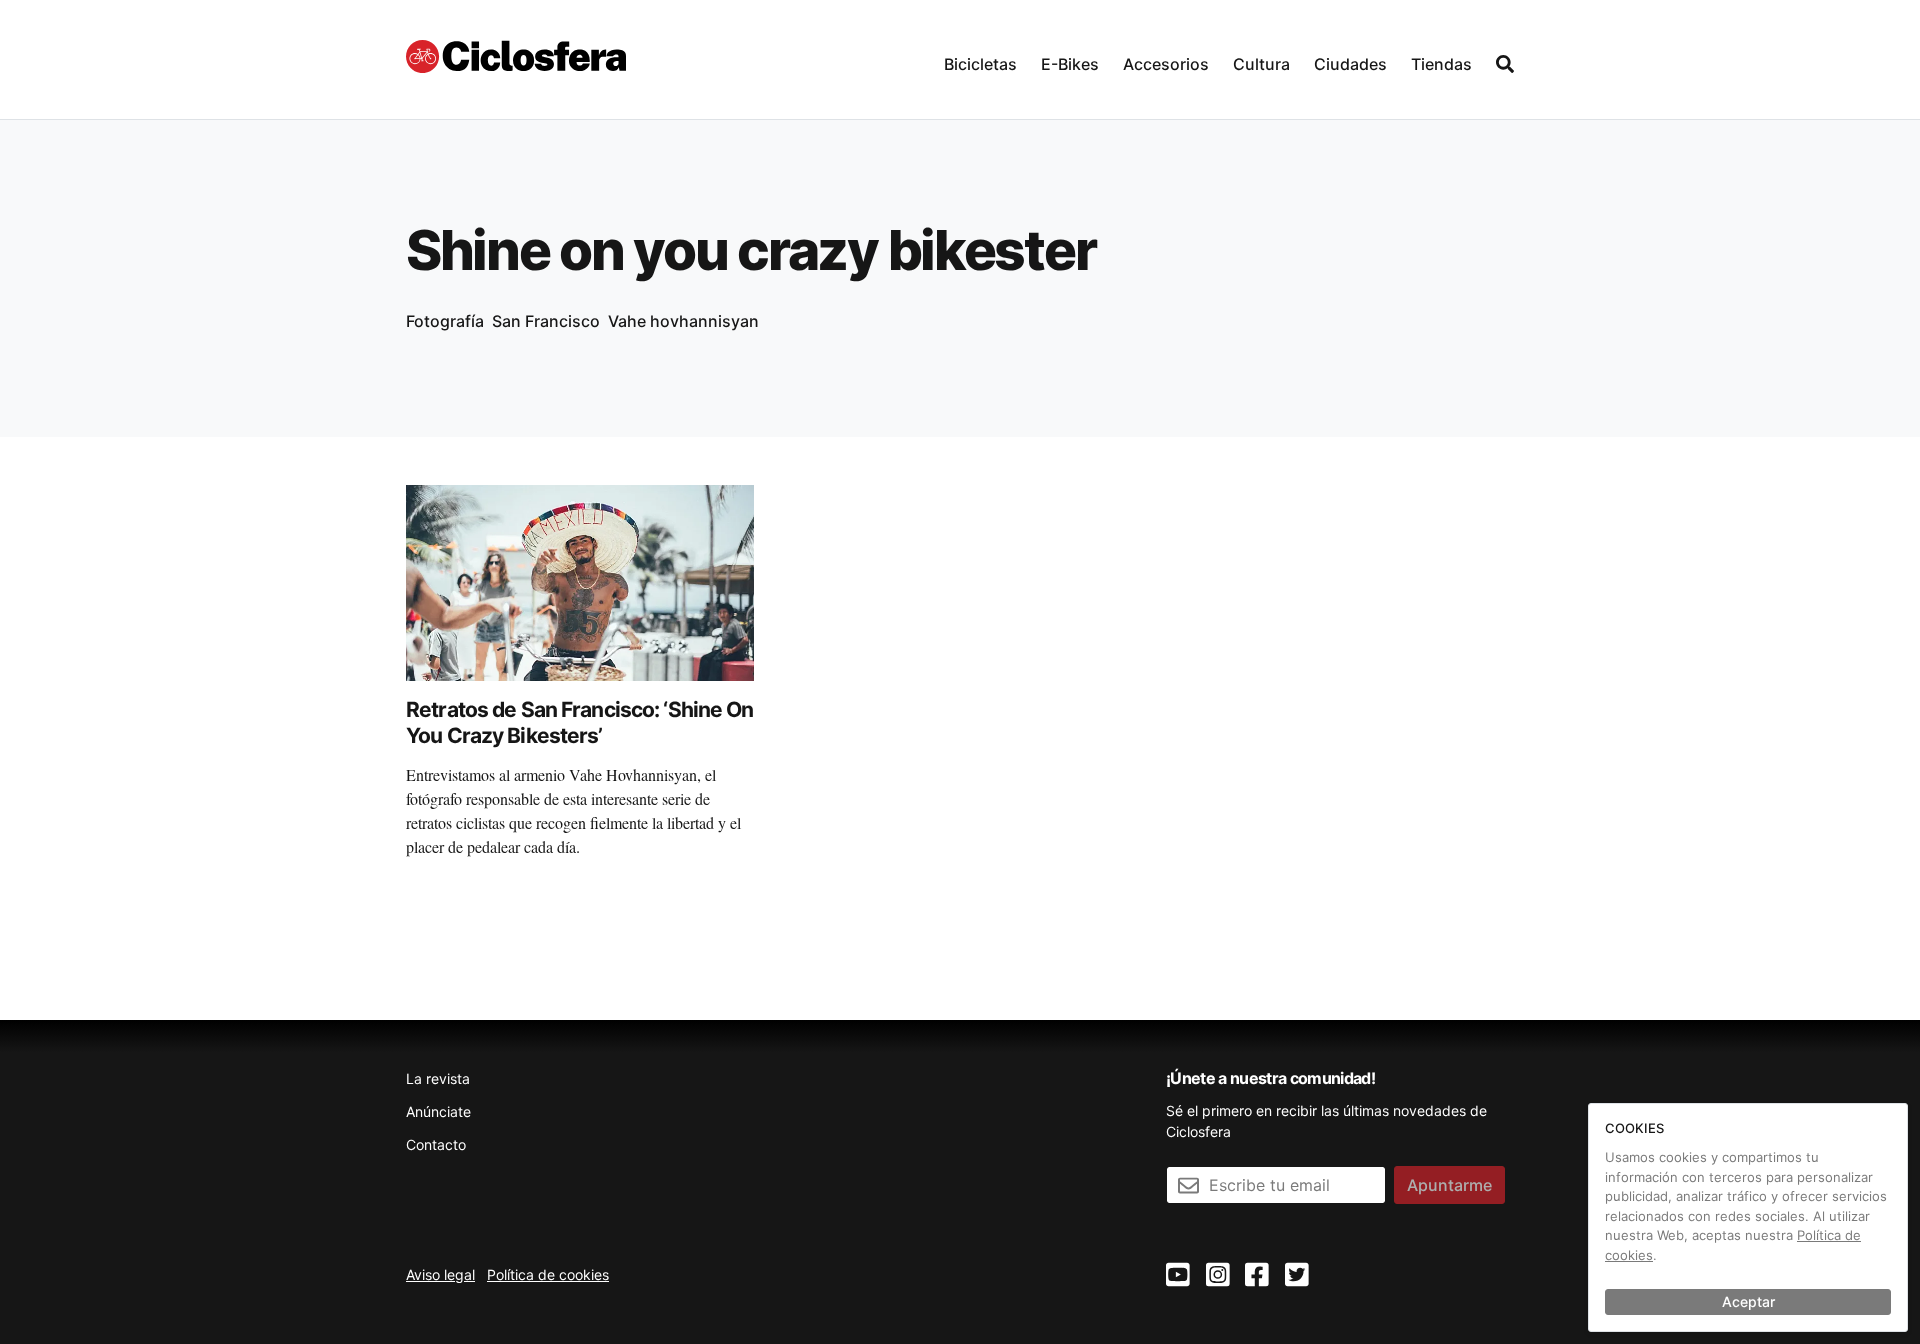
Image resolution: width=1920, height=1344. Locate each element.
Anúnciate (438, 1111)
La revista (438, 1078)
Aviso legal (440, 1274)
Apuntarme (1449, 1185)
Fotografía (445, 321)
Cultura (1261, 64)
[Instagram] (1218, 1275)
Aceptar (1748, 1301)
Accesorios (1166, 64)
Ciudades (1350, 64)
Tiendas (1441, 64)
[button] (980, 59)
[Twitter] (1297, 1275)
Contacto (436, 1144)
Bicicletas (980, 64)
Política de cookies (548, 1274)
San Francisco (546, 321)
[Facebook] (1257, 1275)
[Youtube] (1178, 1275)
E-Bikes (1070, 64)
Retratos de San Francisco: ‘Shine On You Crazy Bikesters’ (580, 722)
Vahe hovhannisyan (683, 321)
